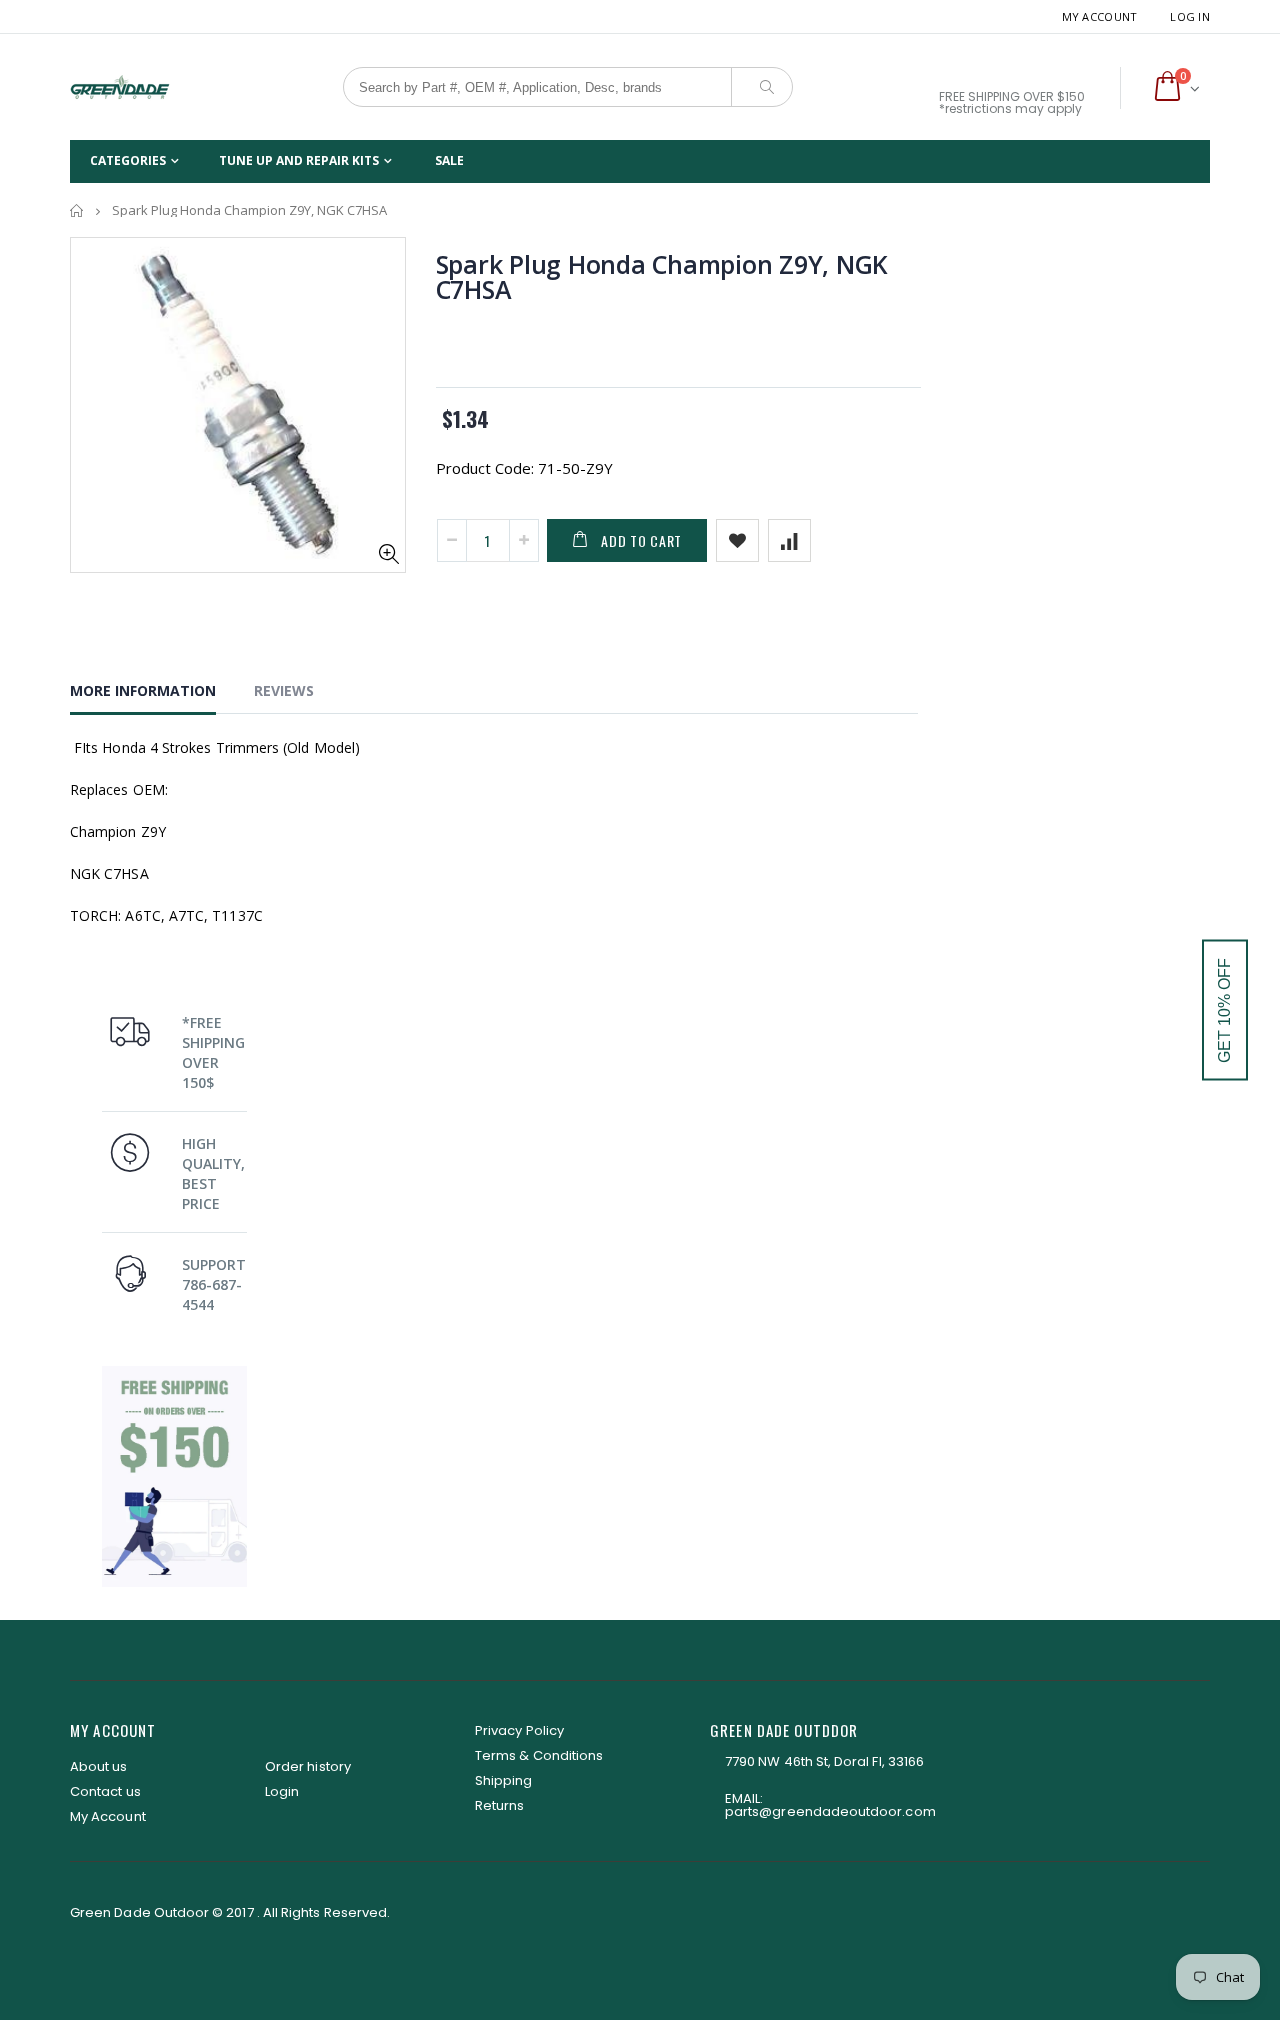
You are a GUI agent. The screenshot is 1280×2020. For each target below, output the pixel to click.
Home (77, 210)
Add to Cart (641, 540)
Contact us (105, 1791)
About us (99, 1766)
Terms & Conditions (539, 1755)
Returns (499, 1805)
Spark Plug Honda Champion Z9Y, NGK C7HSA (662, 276)
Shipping (504, 1780)
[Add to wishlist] (737, 540)
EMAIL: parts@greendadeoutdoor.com (830, 1805)
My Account (1100, 16)
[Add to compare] (789, 540)
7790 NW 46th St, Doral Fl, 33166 (824, 1761)
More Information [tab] (143, 690)
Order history (308, 1766)
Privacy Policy (519, 1730)
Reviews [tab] (284, 690)
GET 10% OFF (1224, 1010)
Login (282, 1791)
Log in (1190, 16)
